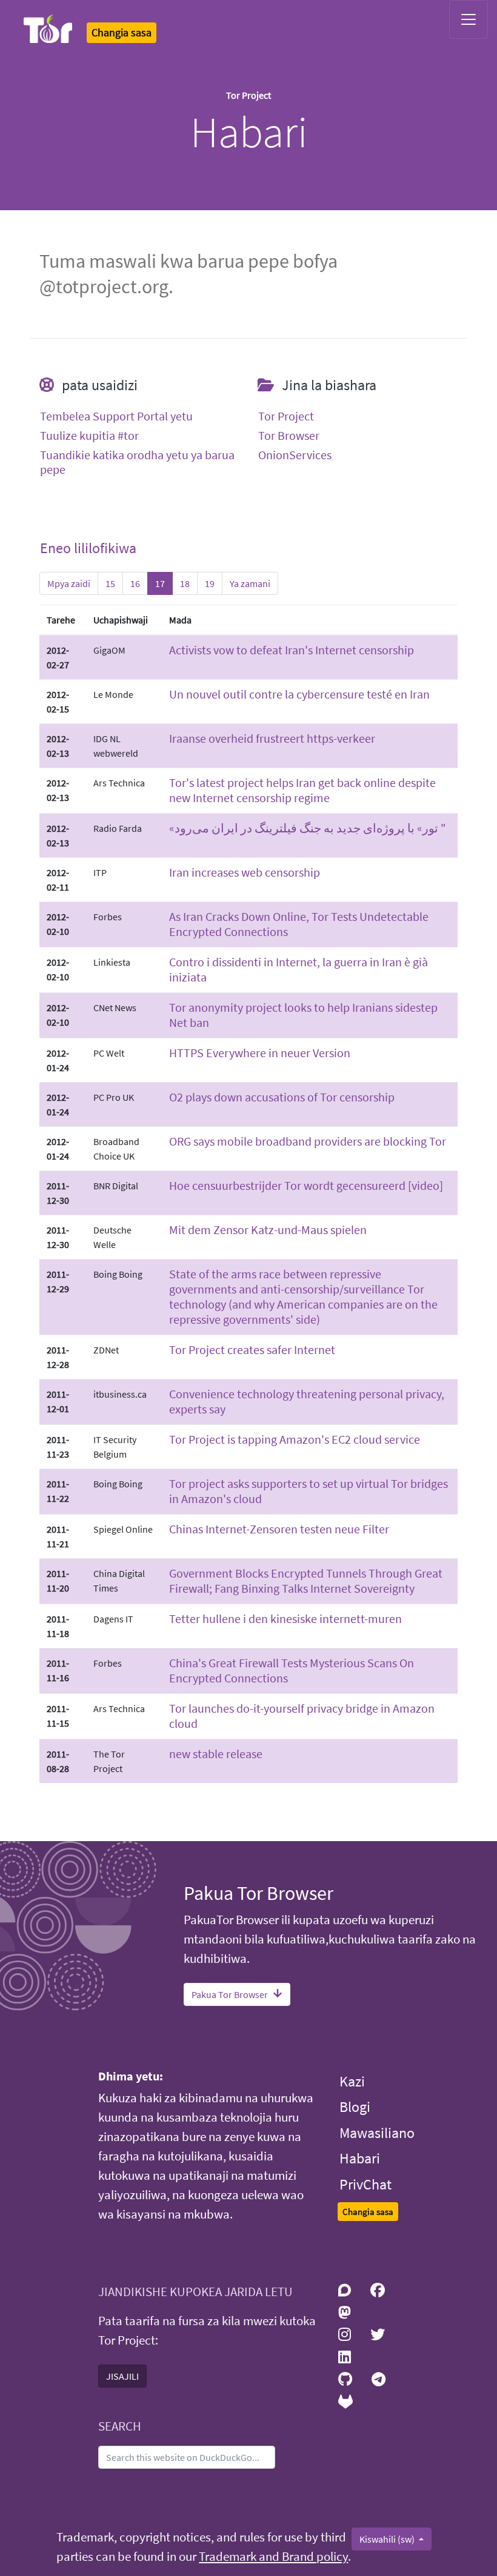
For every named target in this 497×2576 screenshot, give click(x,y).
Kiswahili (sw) (388, 2539)
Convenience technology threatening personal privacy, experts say (307, 1401)
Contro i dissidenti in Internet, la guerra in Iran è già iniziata (299, 969)
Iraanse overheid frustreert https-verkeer (272, 738)
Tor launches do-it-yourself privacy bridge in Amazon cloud (302, 1716)
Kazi (352, 2081)
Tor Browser (289, 436)
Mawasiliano (377, 2133)
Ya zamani (250, 583)
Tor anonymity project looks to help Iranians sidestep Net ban (303, 1015)
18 (185, 583)
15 (110, 583)
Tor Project (286, 416)
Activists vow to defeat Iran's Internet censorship (292, 650)
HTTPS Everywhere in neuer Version (260, 1053)
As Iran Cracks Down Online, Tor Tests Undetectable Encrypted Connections (299, 924)
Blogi (355, 2107)
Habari (360, 2158)
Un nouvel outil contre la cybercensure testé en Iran (299, 694)
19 (210, 583)
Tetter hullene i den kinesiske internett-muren (285, 1618)
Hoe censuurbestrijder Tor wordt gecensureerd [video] (306, 1185)
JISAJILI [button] (122, 2376)
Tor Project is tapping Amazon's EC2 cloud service (295, 1439)
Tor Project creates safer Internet (252, 1349)
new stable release (216, 1754)
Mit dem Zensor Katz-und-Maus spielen (268, 1230)
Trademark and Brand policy (273, 2557)
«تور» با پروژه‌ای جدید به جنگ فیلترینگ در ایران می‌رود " (308, 828)
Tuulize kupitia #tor (89, 436)
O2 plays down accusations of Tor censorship (282, 1097)
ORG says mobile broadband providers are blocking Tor (308, 1141)
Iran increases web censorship (245, 872)
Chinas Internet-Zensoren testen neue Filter (279, 1529)
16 (135, 583)
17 (160, 583)
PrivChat (365, 2184)
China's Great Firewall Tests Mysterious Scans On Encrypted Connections (292, 1670)
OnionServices (295, 455)
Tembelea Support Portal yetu (116, 416)
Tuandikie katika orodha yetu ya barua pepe (137, 462)
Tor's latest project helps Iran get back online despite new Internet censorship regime (302, 790)
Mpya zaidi (69, 583)
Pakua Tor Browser (230, 1994)
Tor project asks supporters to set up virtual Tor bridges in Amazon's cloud (309, 1491)
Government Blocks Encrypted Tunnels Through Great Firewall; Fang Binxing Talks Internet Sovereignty (306, 1581)
